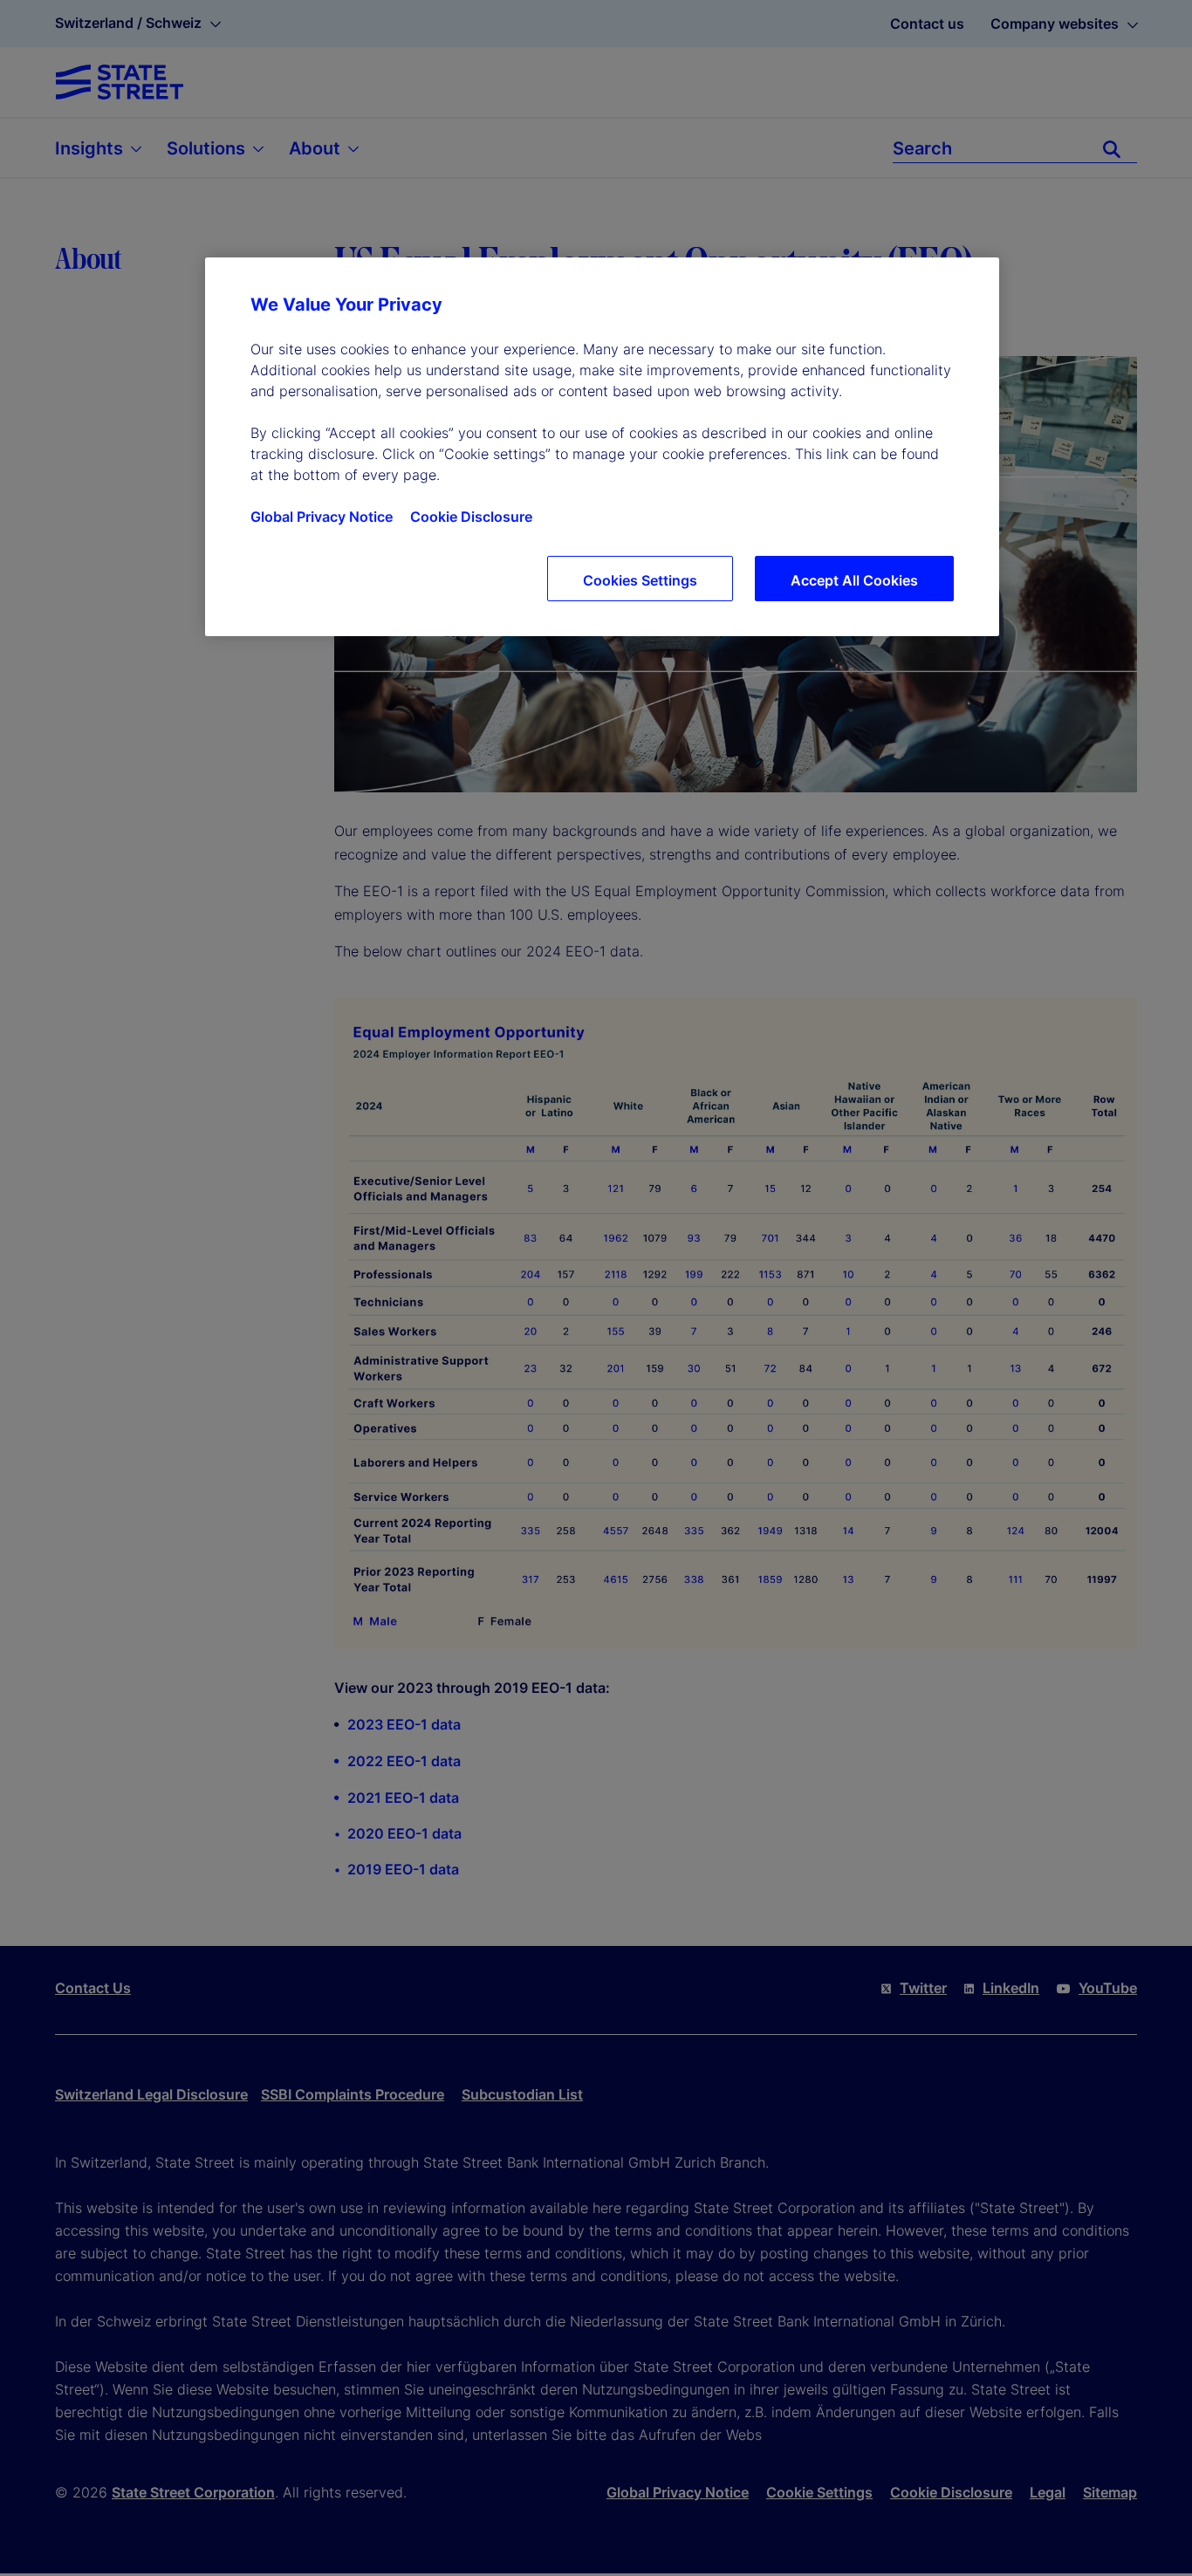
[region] (602, 447)
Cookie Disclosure (471, 517)
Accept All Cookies (854, 580)
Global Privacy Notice (322, 517)
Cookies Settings (640, 580)
